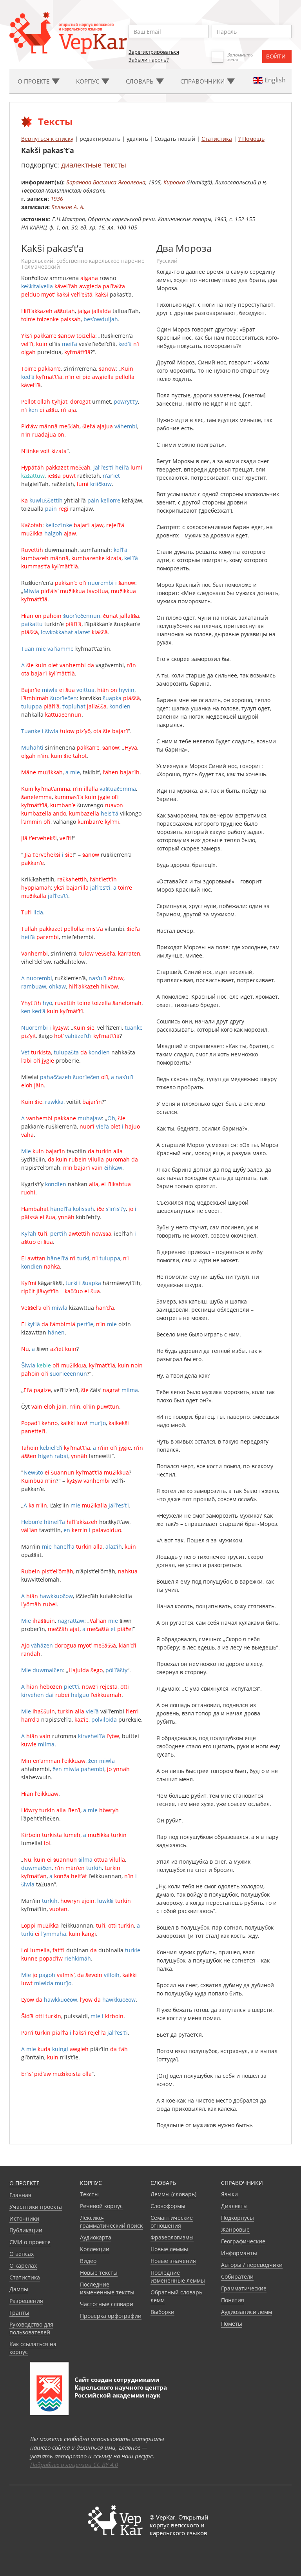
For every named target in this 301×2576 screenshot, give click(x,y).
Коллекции (95, 2249)
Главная (20, 2195)
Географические (243, 2241)
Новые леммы (169, 2249)
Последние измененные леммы (178, 2277)
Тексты (89, 2194)
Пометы (232, 2324)
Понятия (233, 2300)
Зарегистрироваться (154, 52)
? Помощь (251, 139)
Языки (229, 2194)
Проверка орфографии (111, 2316)
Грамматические (244, 2288)
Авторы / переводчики (252, 2265)
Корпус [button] (88, 81)
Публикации (26, 2230)
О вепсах (22, 2254)
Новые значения (173, 2261)
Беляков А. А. (68, 207)
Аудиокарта (96, 2237)
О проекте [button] (34, 81)
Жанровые (235, 2229)
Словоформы (168, 2206)
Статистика (217, 139)
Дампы (19, 2289)
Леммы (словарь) (173, 2194)
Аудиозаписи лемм (247, 2312)
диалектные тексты (94, 165)
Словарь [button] (141, 81)
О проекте (24, 2183)
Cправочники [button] (203, 81)
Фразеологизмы (172, 2237)
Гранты (19, 2313)
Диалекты (234, 2206)
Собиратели (237, 2277)
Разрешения (26, 2301)
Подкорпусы (238, 2218)
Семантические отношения (172, 2222)
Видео (88, 2261)
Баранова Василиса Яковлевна (106, 182)
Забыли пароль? (149, 60)
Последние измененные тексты (107, 2288)
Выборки (162, 2312)
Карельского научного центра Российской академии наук (121, 2391)
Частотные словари (107, 2304)
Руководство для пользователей (31, 2328)
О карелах (23, 2266)
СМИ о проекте (30, 2242)
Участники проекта (36, 2207)
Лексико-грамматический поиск (111, 2222)
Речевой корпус (101, 2206)
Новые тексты (99, 2273)
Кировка (174, 182)
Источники (24, 2218)
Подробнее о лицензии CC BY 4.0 (74, 2465)
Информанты (239, 2253)
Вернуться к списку (47, 139)
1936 (57, 199)
